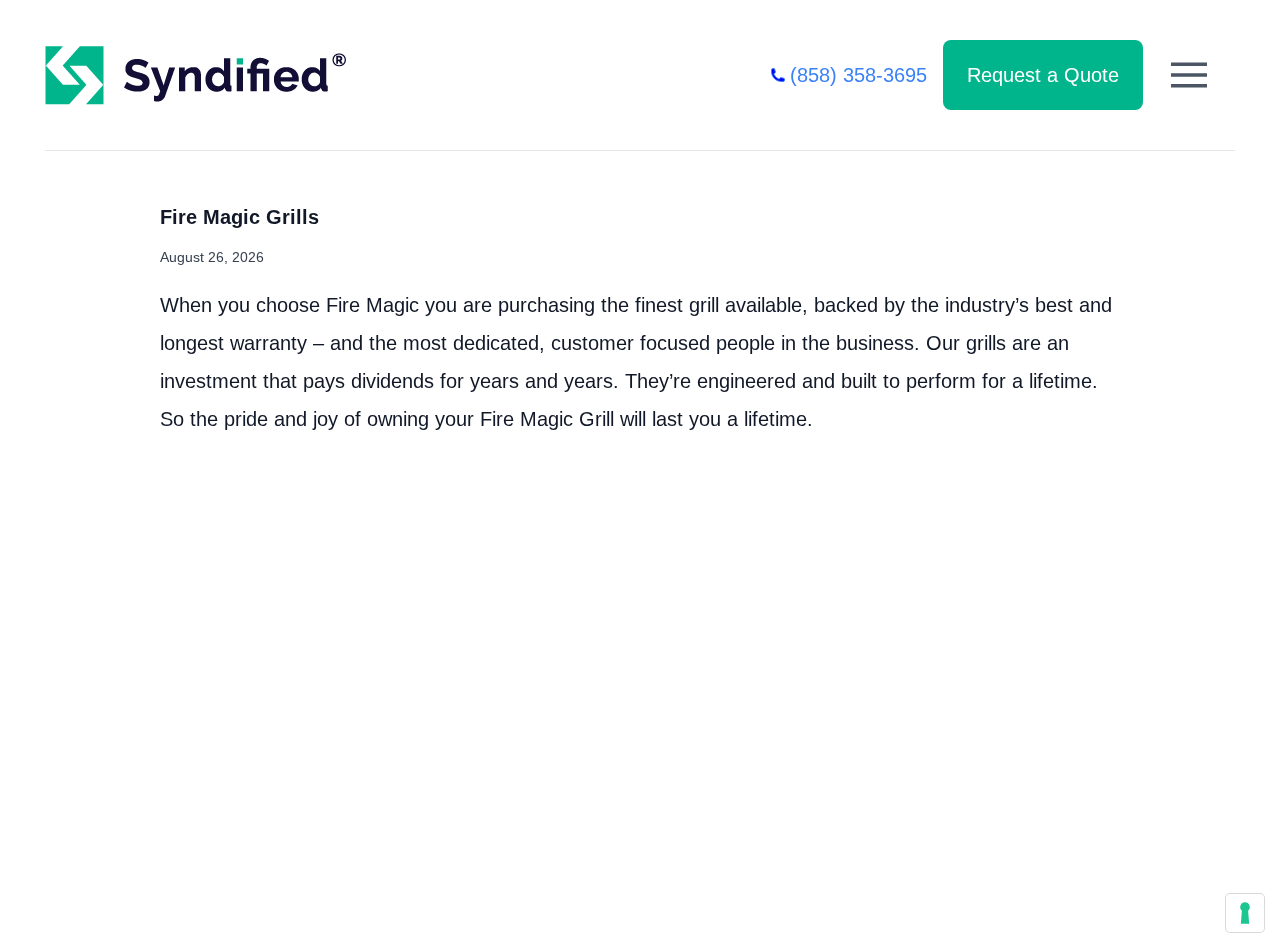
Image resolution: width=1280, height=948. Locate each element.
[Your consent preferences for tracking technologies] (1245, 913)
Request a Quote (1043, 75)
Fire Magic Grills (239, 217)
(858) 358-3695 (858, 75)
